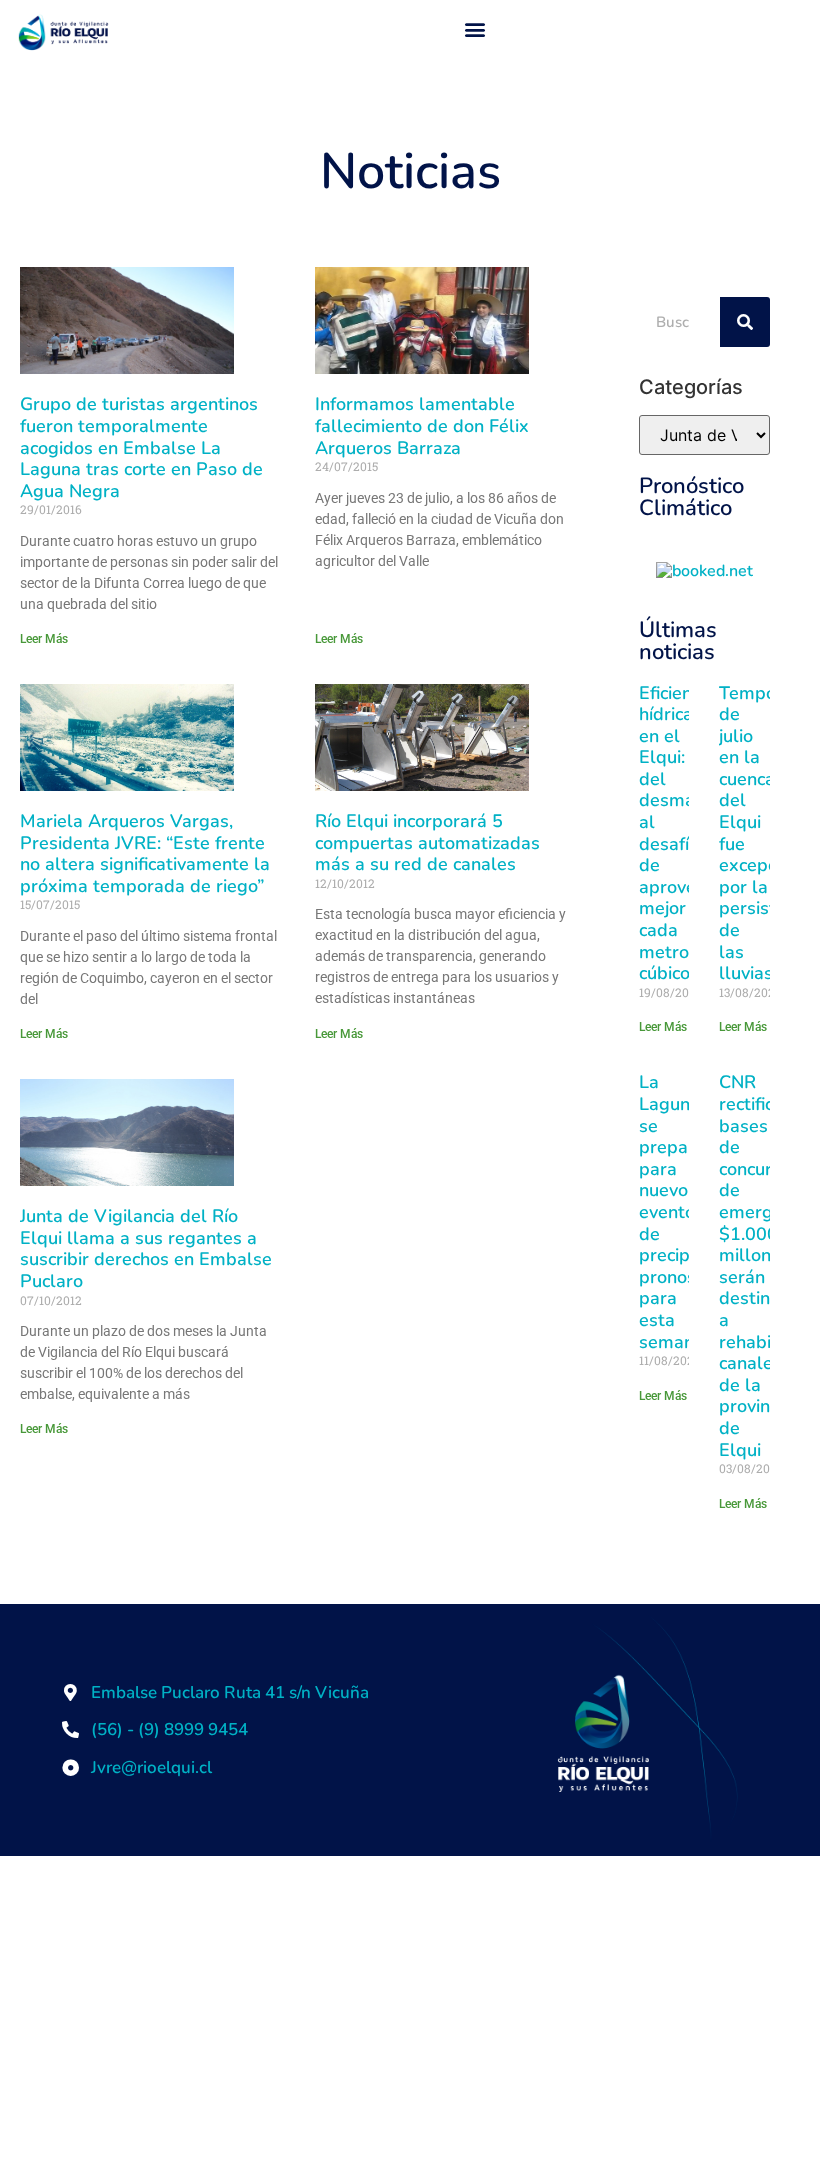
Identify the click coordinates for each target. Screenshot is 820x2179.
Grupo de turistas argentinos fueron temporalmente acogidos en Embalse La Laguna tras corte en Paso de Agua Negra (141, 447)
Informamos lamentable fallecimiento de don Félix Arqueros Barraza (422, 425)
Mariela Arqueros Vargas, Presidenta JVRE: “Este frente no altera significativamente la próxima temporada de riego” (145, 853)
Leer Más (44, 639)
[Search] (745, 322)
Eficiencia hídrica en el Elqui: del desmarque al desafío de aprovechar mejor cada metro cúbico (686, 833)
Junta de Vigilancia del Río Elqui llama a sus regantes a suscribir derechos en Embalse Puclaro (146, 1248)
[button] (475, 28)
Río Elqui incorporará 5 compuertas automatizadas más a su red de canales (427, 842)
